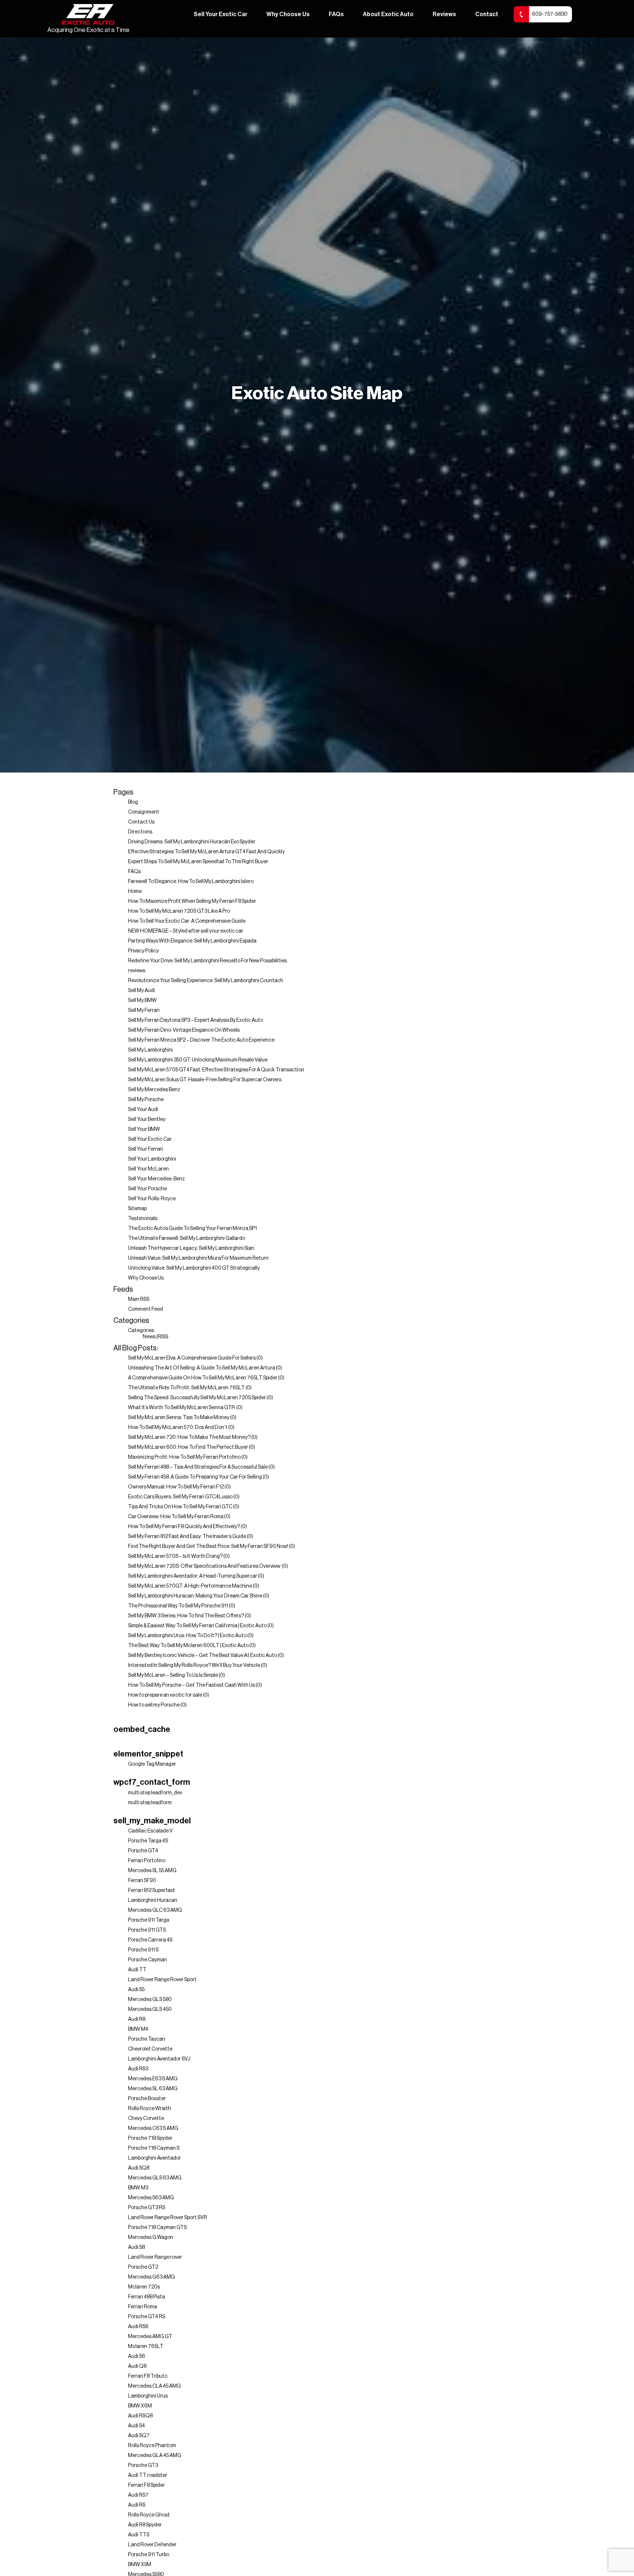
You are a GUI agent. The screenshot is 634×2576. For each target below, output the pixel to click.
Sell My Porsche (146, 1100)
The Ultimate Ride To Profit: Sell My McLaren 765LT (186, 1388)
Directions (140, 832)
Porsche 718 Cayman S (154, 2148)
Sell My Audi (141, 991)
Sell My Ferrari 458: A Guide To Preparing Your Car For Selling (195, 1477)
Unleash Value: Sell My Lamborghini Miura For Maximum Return (198, 1258)
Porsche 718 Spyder (150, 2138)
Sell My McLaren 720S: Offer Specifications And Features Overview (205, 1566)
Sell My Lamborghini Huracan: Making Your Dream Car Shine (195, 1596)
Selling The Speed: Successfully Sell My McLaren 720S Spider (197, 1398)
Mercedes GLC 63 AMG (155, 1910)
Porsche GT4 (143, 1851)
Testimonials (143, 1219)
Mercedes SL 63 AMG (153, 2089)
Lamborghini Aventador (154, 2158)
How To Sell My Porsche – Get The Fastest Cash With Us (192, 1685)
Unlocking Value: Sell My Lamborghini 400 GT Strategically (194, 1268)
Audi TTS (139, 2535)
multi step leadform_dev (155, 1793)
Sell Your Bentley (147, 1119)
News (149, 1337)
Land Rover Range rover (155, 2257)
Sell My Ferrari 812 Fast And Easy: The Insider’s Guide (187, 1537)
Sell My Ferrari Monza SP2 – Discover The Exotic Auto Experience (201, 1040)
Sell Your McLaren (148, 1169)
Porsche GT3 (143, 2465)
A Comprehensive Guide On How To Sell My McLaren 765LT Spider (203, 1378)
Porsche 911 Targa (149, 1920)
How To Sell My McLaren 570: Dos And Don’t (178, 1428)
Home (135, 891)
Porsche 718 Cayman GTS (157, 2228)
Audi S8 (136, 2247)
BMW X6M (140, 2406)
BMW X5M (140, 2565)
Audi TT (137, 1970)
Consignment (144, 812)
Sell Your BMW (144, 1129)
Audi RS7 (138, 2495)
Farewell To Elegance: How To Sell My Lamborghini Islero (191, 882)
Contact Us (141, 822)
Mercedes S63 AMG (151, 2198)
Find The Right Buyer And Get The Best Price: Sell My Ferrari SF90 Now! (208, 1546)
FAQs (336, 14)
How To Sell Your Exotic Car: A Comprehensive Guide (187, 921)
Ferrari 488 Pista (147, 2297)
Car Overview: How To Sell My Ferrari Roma (176, 1517)
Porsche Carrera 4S (150, 1940)
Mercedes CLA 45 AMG (154, 2386)
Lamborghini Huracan (153, 1900)
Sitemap (137, 1209)
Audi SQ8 (139, 2168)
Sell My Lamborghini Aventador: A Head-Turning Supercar (193, 1576)
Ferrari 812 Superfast (152, 1891)
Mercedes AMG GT (150, 2337)
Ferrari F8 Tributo (148, 2376)
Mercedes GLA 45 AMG (155, 2456)
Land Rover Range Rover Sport (162, 1980)
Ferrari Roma (143, 2307)
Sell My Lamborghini (150, 1050)
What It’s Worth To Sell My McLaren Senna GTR (182, 1408)
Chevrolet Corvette (150, 2049)
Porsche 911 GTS (147, 1930)
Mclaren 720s (144, 2287)
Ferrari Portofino (147, 1861)
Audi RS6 (138, 2327)
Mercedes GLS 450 (150, 2009)
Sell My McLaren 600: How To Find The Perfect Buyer (188, 1447)
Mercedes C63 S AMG (153, 2128)
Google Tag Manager (152, 1764)
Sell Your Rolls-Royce (152, 1199)
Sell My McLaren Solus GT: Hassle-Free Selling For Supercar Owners (205, 1080)
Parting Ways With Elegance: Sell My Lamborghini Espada (192, 941)
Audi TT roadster (148, 2475)
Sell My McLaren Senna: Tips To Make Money (179, 1418)
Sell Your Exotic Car (221, 14)
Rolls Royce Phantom (152, 2446)
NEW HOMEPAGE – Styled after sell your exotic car (186, 931)
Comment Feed (145, 1309)
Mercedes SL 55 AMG (152, 1871)
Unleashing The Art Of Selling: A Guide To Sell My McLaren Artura (202, 1368)
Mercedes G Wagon (151, 2237)
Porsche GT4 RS (147, 2317)
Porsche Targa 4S (148, 1841)
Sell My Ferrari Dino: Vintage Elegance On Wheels (184, 1030)
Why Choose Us (288, 14)
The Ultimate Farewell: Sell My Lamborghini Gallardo (187, 1238)
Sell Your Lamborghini (152, 1159)
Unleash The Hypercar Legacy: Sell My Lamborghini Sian (191, 1248)
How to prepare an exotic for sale (165, 1695)
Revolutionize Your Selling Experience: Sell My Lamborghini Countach (206, 981)
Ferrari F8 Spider (146, 2485)
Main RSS (139, 1299)
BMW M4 (138, 2029)
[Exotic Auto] (88, 15)
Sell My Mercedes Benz (154, 1090)
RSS (162, 1337)
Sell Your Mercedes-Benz (156, 1179)
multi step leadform (150, 1803)
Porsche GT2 (143, 2267)
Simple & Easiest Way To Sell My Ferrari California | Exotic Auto (197, 1626)
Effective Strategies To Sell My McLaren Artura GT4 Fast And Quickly (206, 852)
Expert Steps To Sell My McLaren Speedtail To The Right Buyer (198, 862)
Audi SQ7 (139, 2436)
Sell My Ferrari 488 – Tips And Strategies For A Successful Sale (198, 1467)
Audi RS (137, 2505)
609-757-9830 (550, 14)
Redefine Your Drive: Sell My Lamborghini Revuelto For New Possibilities (207, 961)
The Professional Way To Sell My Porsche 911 (178, 1606)
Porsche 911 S (143, 1950)
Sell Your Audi (143, 1110)
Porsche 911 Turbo (149, 2555)
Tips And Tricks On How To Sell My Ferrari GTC (180, 1507)
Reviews (444, 14)
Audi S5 (136, 1990)
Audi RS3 (138, 2069)
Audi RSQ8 (140, 2416)
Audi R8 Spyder (145, 2525)
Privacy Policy (143, 951)
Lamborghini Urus (148, 2396)
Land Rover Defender (152, 2545)
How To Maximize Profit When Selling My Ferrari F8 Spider (192, 901)
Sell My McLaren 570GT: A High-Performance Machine (190, 1586)
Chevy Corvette (146, 2119)
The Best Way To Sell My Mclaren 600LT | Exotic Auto (188, 1646)
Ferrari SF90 (142, 1881)
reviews (137, 971)
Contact (487, 14)
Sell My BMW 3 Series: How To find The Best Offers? (186, 1616)
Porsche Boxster (147, 2099)
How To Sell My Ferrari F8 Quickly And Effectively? (184, 1527)
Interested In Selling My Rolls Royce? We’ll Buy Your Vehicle (194, 1665)
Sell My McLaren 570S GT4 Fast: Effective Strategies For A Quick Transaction (216, 1070)
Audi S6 (137, 2356)
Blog (133, 802)
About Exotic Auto (388, 14)
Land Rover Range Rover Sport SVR (167, 2218)
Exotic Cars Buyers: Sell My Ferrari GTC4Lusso (180, 1497)
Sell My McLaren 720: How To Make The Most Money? (189, 1437)
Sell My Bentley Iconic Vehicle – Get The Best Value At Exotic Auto (203, 1656)
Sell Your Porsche (147, 1189)
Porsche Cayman (147, 1960)
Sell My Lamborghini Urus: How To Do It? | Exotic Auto (187, 1636)
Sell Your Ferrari (145, 1149)
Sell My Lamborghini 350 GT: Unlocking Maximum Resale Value (198, 1060)
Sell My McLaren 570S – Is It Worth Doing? (175, 1556)
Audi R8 (137, 2019)
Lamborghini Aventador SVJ (159, 2059)
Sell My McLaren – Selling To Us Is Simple (173, 1675)
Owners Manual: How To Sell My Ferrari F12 (176, 1487)
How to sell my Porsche (154, 1705)
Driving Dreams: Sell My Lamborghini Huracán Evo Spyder (192, 842)
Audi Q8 (137, 2366)
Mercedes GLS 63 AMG (155, 2178)
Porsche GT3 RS (147, 2208)
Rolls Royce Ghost (149, 2515)
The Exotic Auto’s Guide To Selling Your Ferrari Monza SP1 (192, 1229)
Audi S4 (136, 2426)
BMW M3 (138, 2188)
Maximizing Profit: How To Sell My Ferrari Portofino (184, 1457)
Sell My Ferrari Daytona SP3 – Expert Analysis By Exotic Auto (196, 1020)
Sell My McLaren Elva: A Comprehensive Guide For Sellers (192, 1358)
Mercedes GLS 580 (150, 2000)
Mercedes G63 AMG (152, 2277)
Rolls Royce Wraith (150, 2109)
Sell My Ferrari (144, 1010)
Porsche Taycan (147, 2039)
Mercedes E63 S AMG (153, 2079)
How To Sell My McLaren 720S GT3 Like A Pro (179, 911)
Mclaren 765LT (146, 2347)
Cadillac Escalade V (150, 1831)
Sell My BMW (142, 1001)
